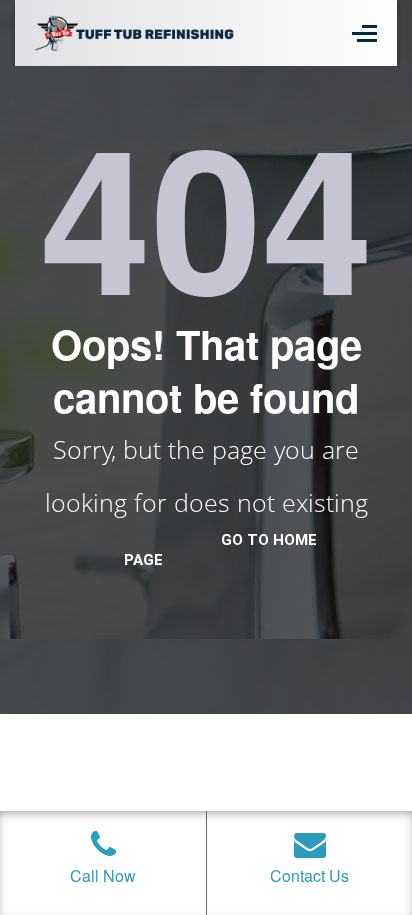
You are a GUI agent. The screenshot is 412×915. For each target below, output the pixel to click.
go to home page (220, 550)
